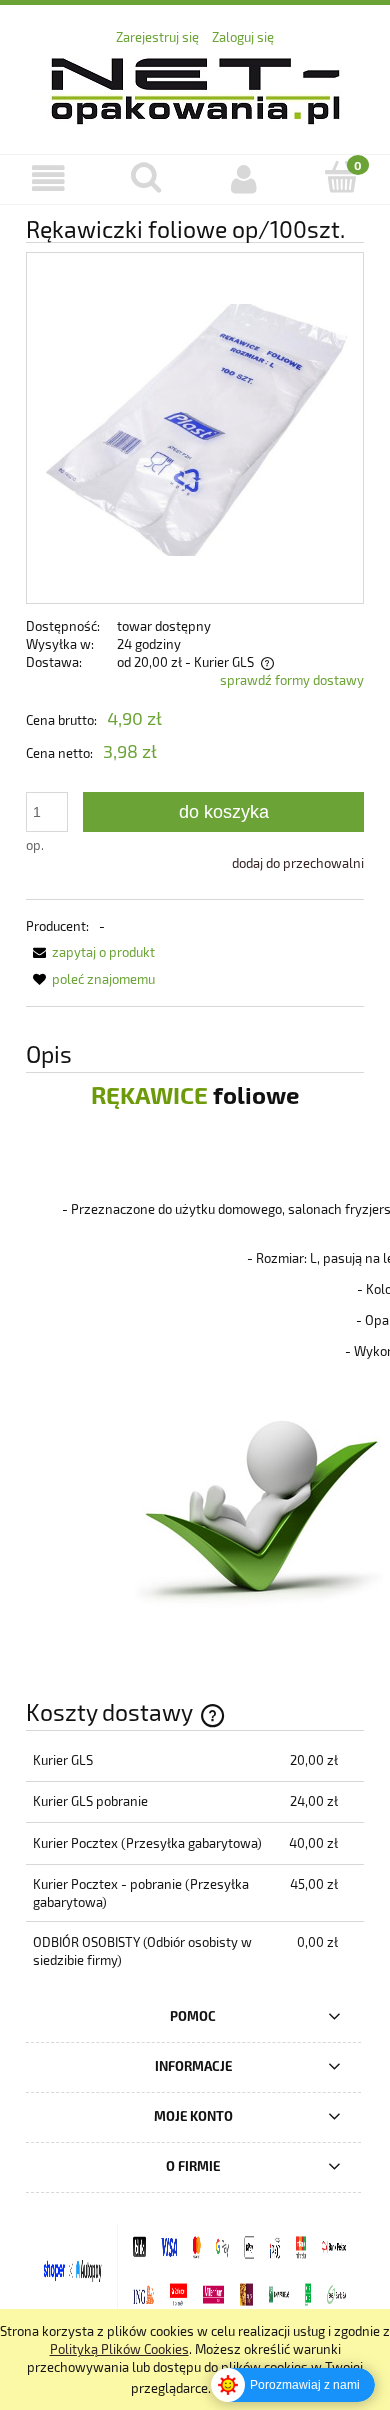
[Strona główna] (195, 87)
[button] (49, 178)
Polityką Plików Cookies (119, 2349)
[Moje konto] (244, 178)
